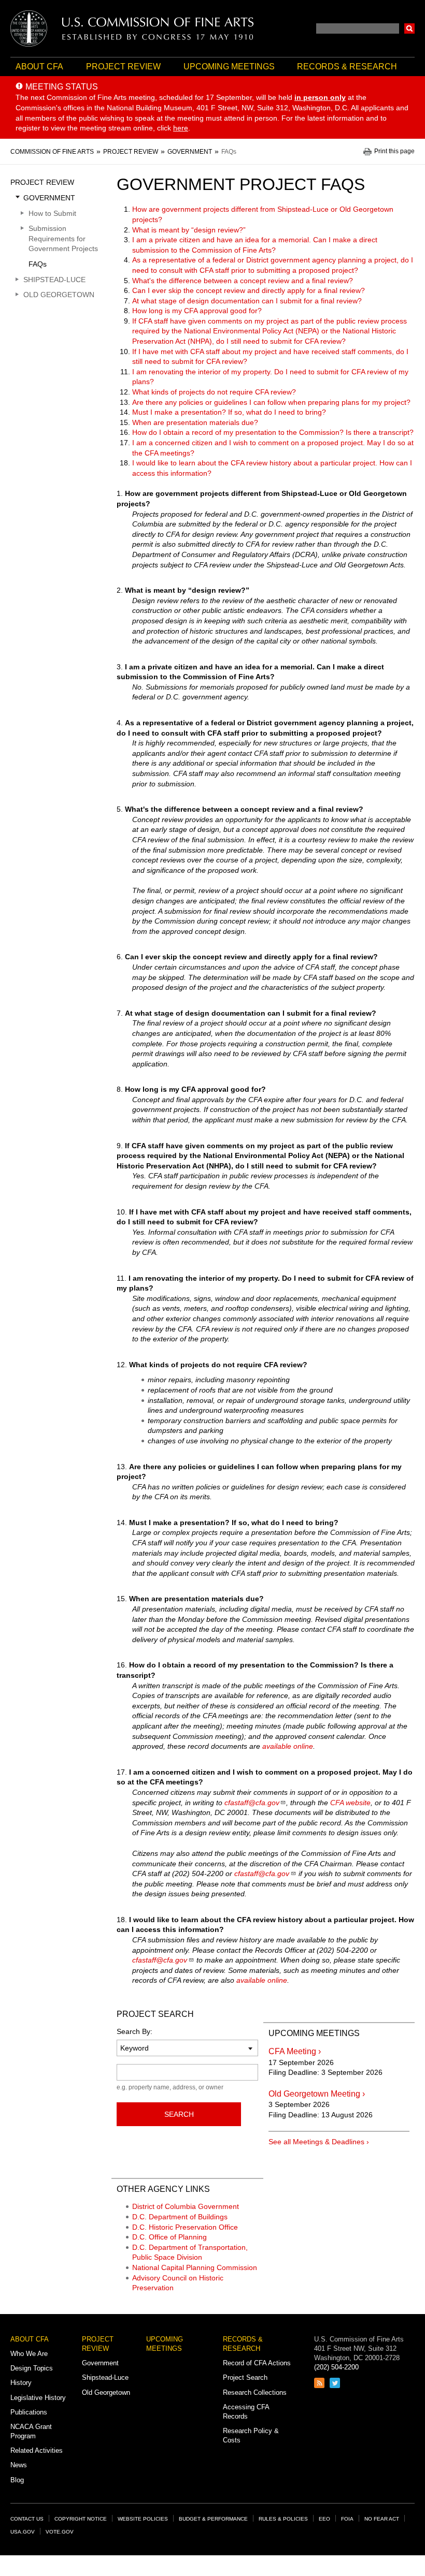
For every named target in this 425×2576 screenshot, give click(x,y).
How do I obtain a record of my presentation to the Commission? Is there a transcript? (273, 432)
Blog (17, 2480)
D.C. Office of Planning (169, 2237)
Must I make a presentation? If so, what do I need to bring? (229, 412)
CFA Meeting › (295, 2051)
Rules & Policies (283, 2519)
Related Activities (37, 2450)
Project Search (245, 2377)
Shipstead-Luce (54, 280)
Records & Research (347, 67)
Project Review (123, 67)
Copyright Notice (81, 2519)
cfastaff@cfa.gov (252, 1803)
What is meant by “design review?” (189, 230)
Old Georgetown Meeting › (317, 2094)
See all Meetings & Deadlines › (319, 2142)
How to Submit (52, 213)
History (21, 2383)
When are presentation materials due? (195, 422)
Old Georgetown (59, 295)
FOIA (347, 2519)
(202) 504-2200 (336, 2367)
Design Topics (32, 2368)
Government (49, 198)
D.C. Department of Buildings (180, 2217)
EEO (324, 2519)
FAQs (38, 264)
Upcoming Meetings (229, 67)
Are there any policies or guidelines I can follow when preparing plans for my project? (271, 402)
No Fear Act (382, 2519)
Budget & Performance (213, 2519)
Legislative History (38, 2398)
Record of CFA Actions (257, 2363)
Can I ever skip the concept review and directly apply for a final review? (249, 290)
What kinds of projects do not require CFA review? (214, 392)
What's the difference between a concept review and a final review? (243, 281)
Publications (29, 2412)
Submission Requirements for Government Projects (63, 238)
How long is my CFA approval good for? (197, 311)
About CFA (39, 67)
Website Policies (143, 2519)
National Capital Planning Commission (195, 2267)
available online (288, 1746)
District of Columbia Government (186, 2206)
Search (409, 28)
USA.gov (23, 2532)
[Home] (132, 28)
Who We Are (29, 2354)
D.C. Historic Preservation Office (185, 2227)
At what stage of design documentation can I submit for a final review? (247, 301)
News (19, 2465)
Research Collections (255, 2392)
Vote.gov (60, 2532)
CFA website (350, 1803)
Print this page (394, 151)
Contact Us (27, 2519)
